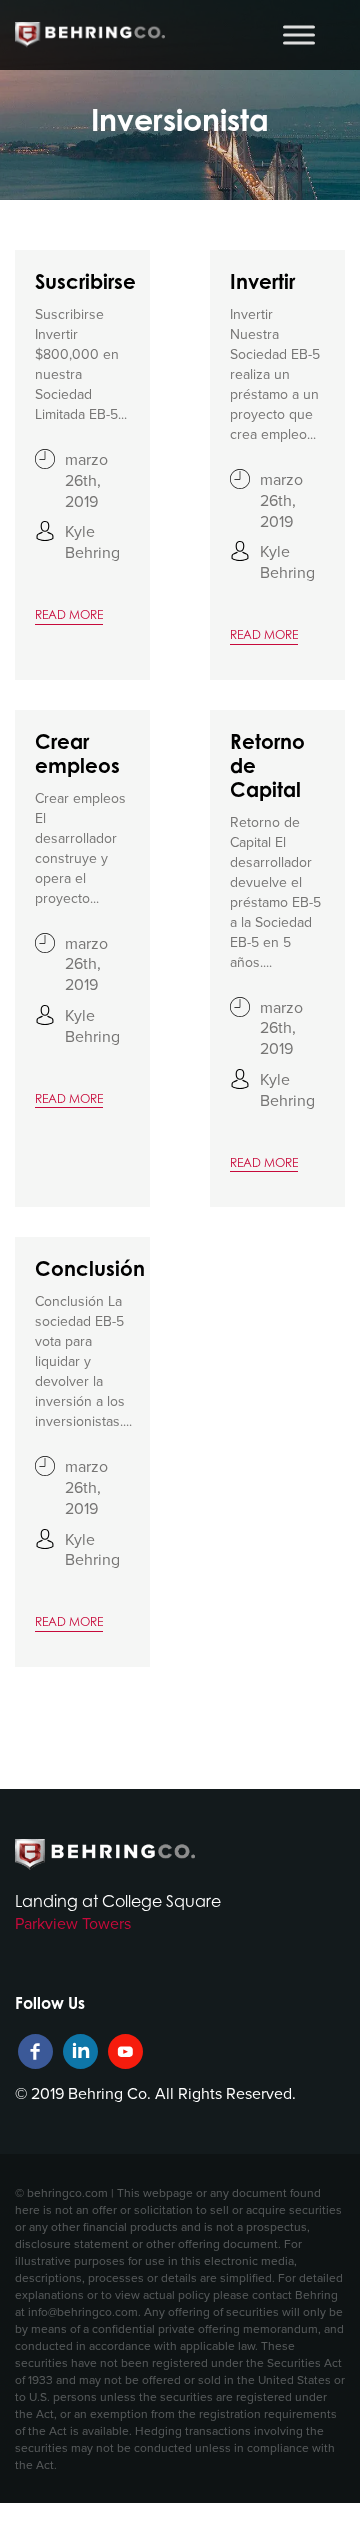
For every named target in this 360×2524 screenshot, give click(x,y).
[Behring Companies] (90, 35)
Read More (69, 614)
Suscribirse (85, 282)
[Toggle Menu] (299, 34)
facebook (35, 2051)
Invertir (262, 282)
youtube (125, 2051)
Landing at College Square (118, 1901)
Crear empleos (77, 754)
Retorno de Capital (267, 766)
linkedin (80, 2051)
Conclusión (90, 1269)
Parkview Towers (73, 1923)
